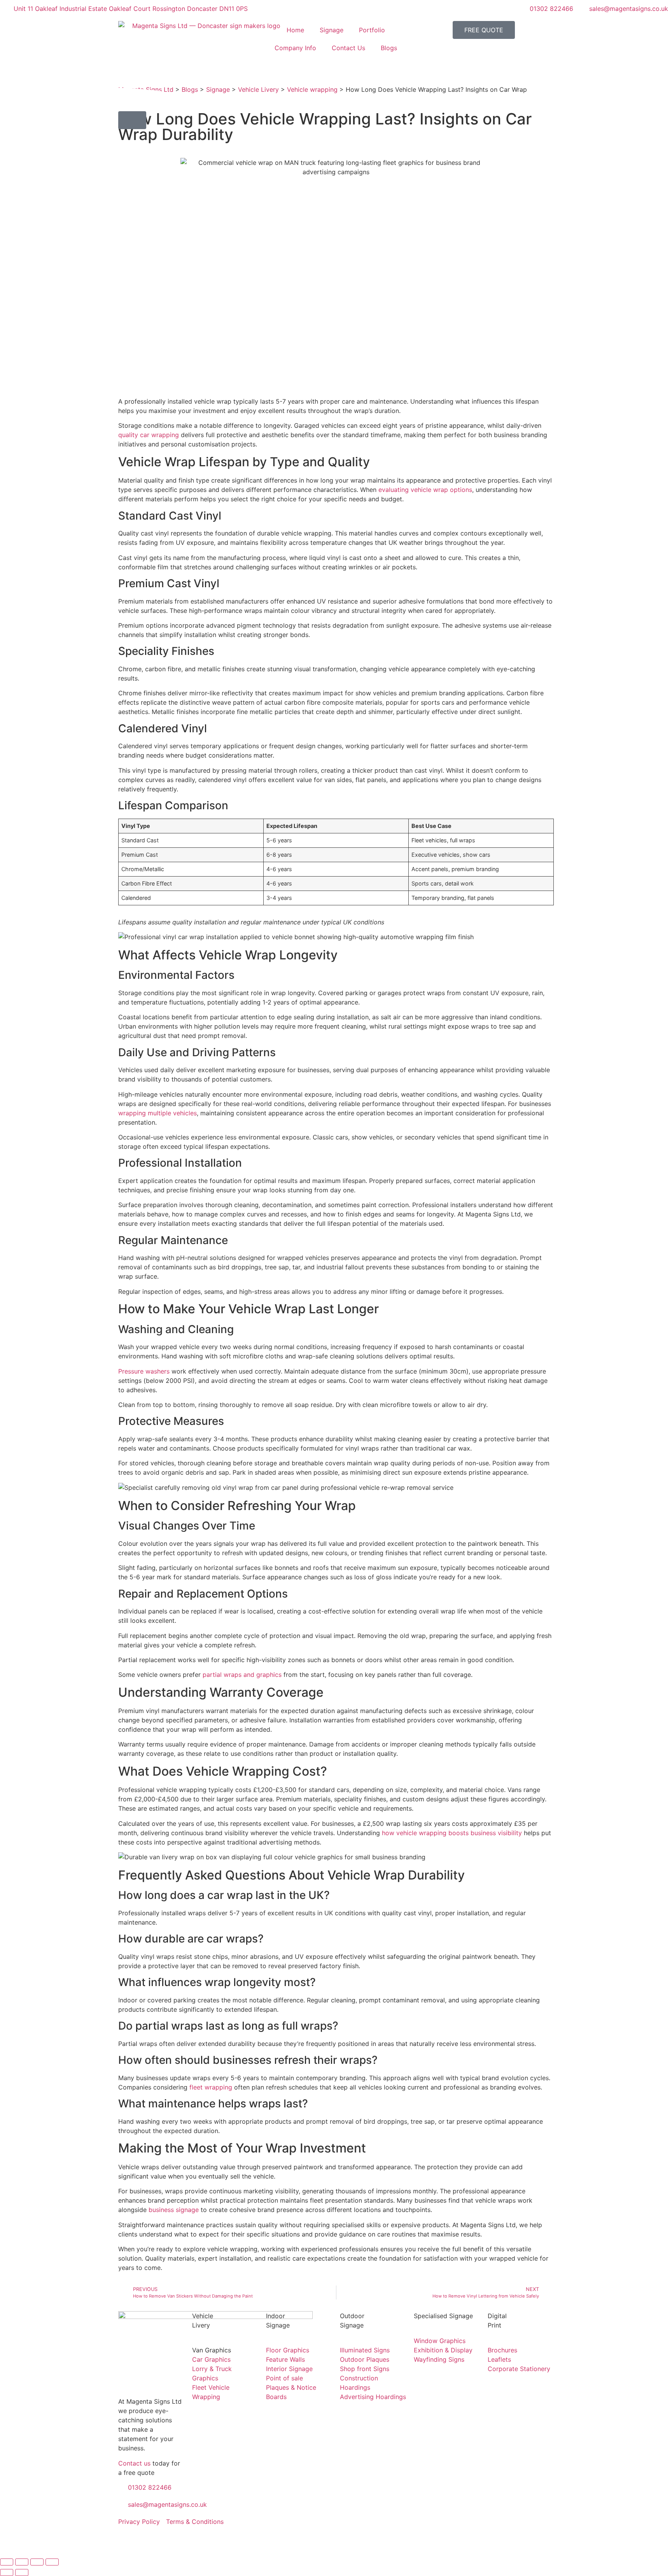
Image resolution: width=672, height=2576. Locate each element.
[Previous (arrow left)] (7, 2572)
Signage (332, 30)
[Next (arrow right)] (22, 2572)
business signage (174, 2210)
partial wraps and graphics (242, 1675)
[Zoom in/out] (7, 2562)
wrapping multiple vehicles (157, 1113)
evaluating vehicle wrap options (425, 490)
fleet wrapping (212, 2087)
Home (295, 30)
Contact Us (348, 48)
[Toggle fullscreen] (22, 2562)
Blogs (389, 48)
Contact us (134, 2463)
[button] (132, 120)
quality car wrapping (149, 435)
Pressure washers (144, 1371)
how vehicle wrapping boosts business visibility (452, 1833)
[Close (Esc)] (52, 2562)
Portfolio (372, 30)
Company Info (295, 48)
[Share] (37, 2562)
